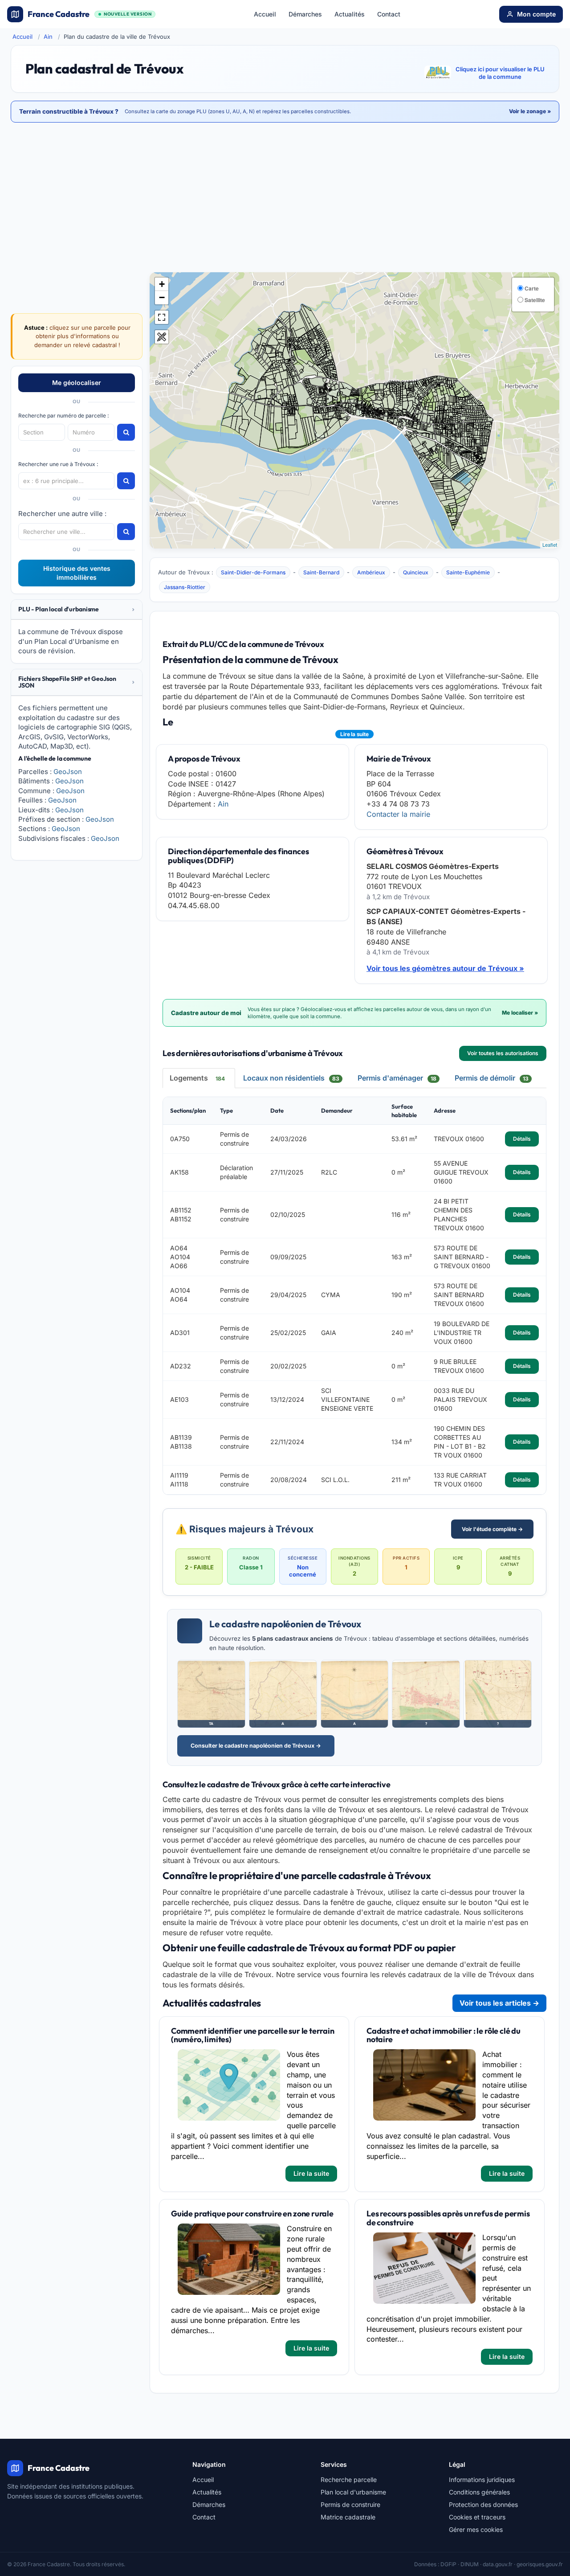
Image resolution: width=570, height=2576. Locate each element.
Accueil (265, 14)
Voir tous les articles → (499, 2003)
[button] (77, 609)
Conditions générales (479, 2492)
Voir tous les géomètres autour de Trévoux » (445, 968)
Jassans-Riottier (185, 587)
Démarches (305, 14)
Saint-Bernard (321, 572)
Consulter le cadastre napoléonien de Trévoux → (256, 1746)
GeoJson (68, 772)
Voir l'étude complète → (492, 1529)
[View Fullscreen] (162, 317)
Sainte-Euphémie (468, 572)
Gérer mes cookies (476, 2529)
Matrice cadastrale (348, 2517)
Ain (48, 37)
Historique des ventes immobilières (77, 573)
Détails (522, 1139)
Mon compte (536, 14)
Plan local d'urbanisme (353, 2492)
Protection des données (483, 2504)
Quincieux (416, 572)
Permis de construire (350, 2504)
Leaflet (550, 545)
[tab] (77, 610)
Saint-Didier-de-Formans (253, 572)
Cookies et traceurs (477, 2517)
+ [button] (162, 284)
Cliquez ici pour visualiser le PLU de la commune (500, 73)
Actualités (350, 14)
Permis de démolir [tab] (492, 1078)
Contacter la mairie (398, 814)
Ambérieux (371, 572)
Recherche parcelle (349, 2480)
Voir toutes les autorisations (503, 1053)
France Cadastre (90, 14)
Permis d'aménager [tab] (397, 1078)
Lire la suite (354, 734)
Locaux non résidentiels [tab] (291, 1078)
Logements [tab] (197, 1078)
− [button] (162, 297)
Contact (389, 14)
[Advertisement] (285, 198)
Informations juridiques (482, 2480)
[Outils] (162, 337)
